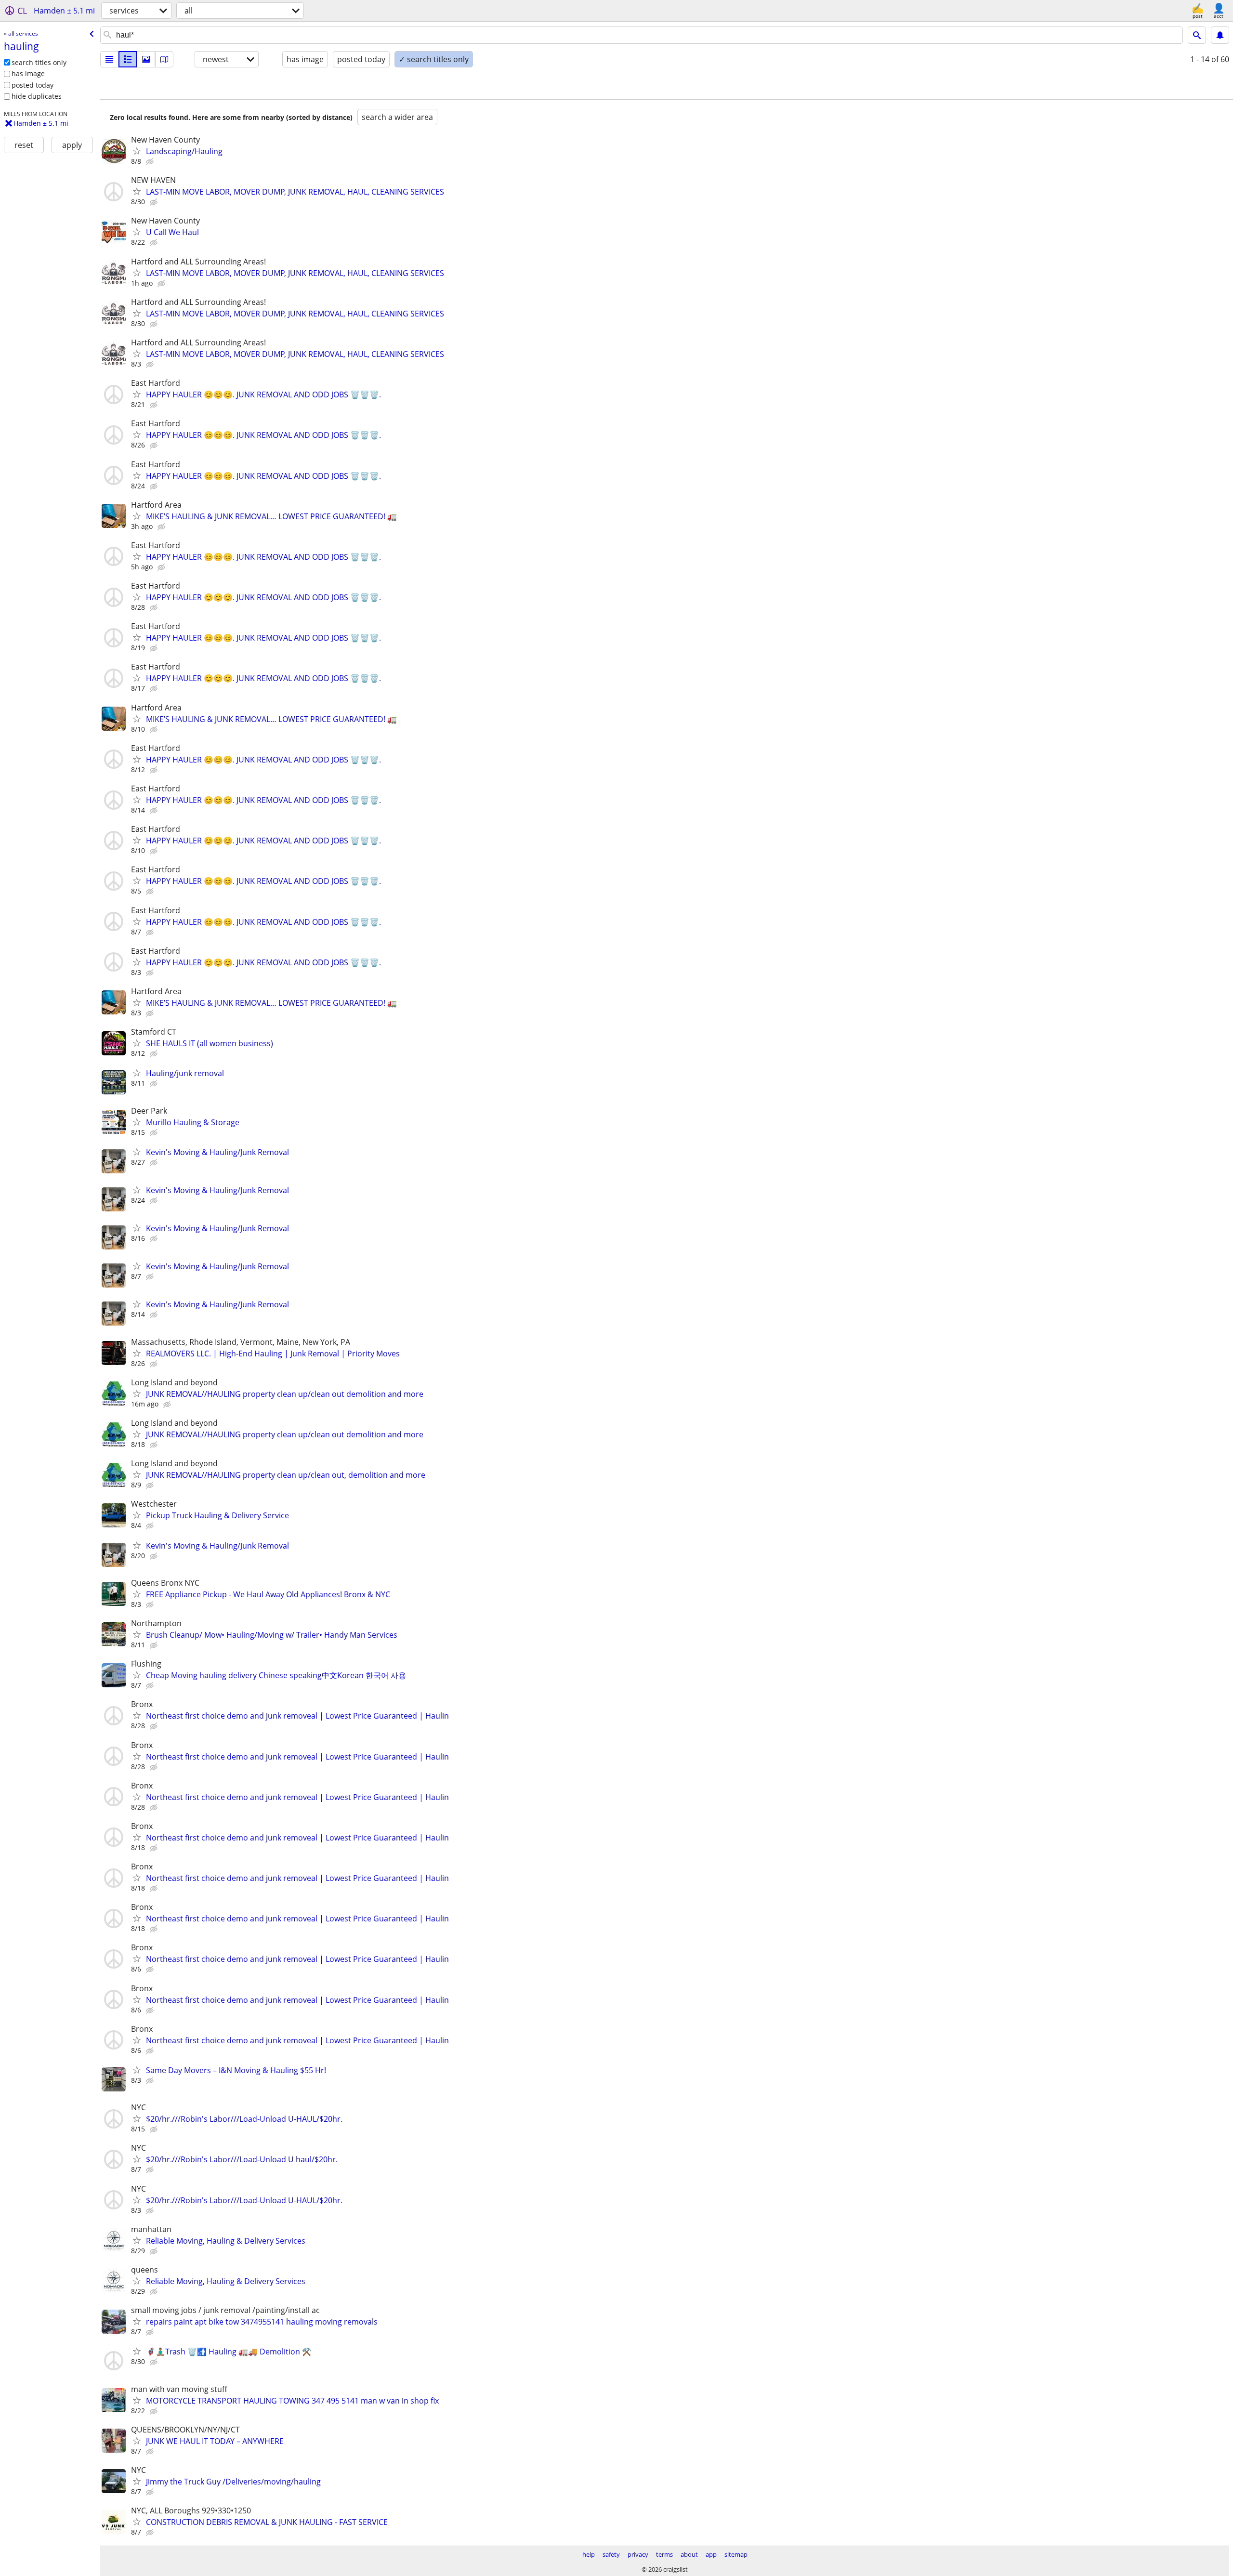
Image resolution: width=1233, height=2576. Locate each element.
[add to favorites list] (137, 151)
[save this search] (1220, 35)
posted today (33, 85)
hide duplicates (37, 96)
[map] (164, 59)
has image (28, 73)
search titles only (39, 62)
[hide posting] (151, 162)
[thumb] (128, 59)
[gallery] (146, 59)
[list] (109, 59)
